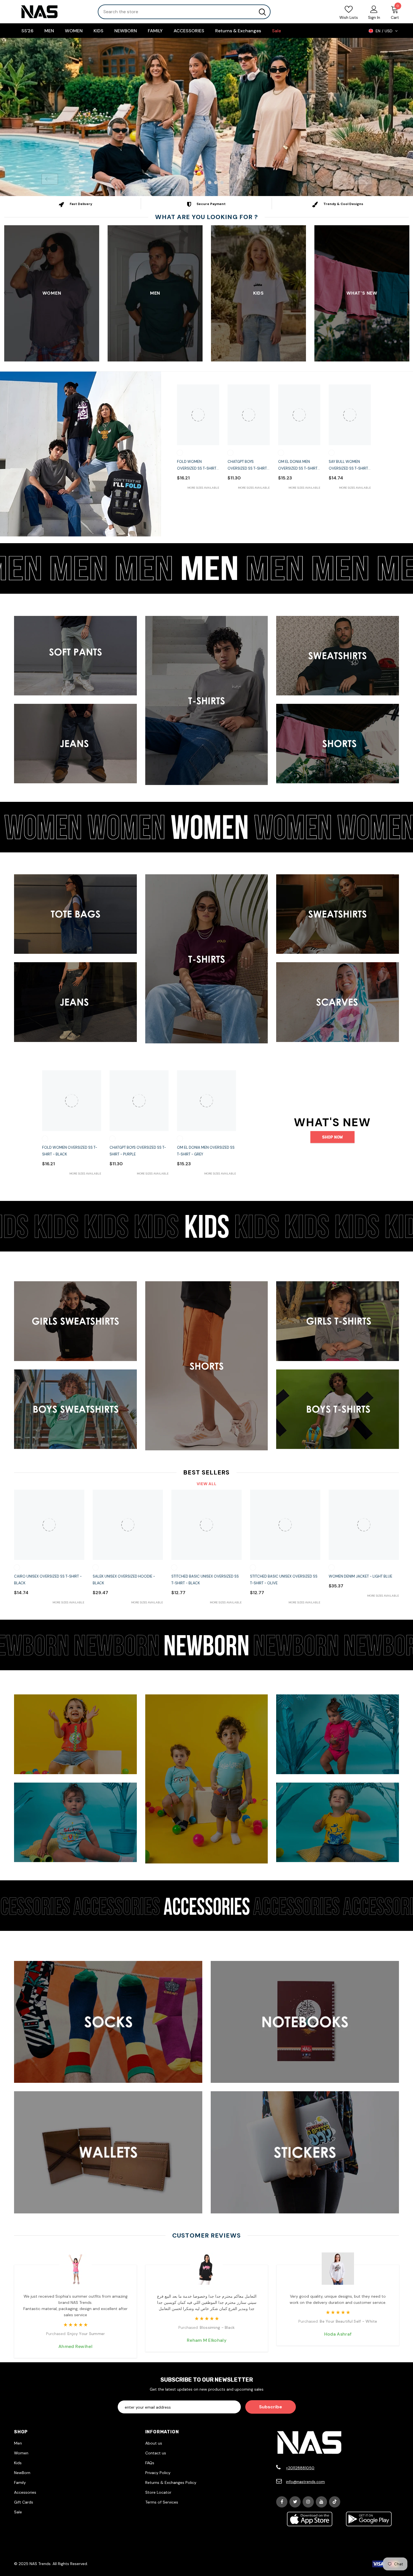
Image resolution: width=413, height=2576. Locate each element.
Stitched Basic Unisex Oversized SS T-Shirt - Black (205, 1579)
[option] (206, 117)
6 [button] (222, 182)
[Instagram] (308, 2502)
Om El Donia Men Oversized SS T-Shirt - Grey (299, 465)
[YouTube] (321, 2502)
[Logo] (52, 12)
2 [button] (197, 182)
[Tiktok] (335, 2502)
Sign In (374, 17)
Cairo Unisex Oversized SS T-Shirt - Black (48, 1579)
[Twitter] (295, 2502)
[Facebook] (282, 2502)
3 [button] (203, 182)
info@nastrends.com (305, 2481)
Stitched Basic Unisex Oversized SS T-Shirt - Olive (284, 1579)
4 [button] (210, 182)
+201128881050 (300, 2468)
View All (207, 1483)
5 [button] (216, 182)
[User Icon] (374, 9)
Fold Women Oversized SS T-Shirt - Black (198, 465)
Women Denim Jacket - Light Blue (360, 1576)
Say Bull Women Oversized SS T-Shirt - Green (350, 465)
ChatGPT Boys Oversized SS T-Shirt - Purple (249, 465)
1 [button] (191, 182)
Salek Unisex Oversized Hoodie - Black (124, 1579)
